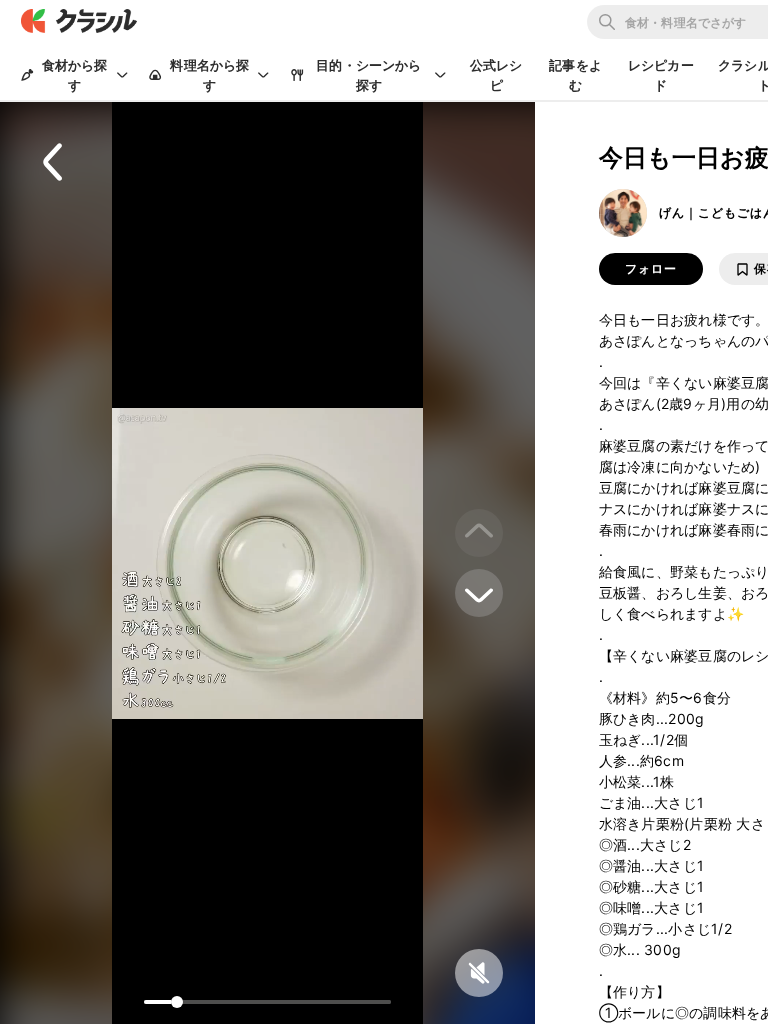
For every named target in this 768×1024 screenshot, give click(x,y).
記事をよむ (575, 75)
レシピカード (661, 75)
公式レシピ (496, 75)
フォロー (651, 269)
